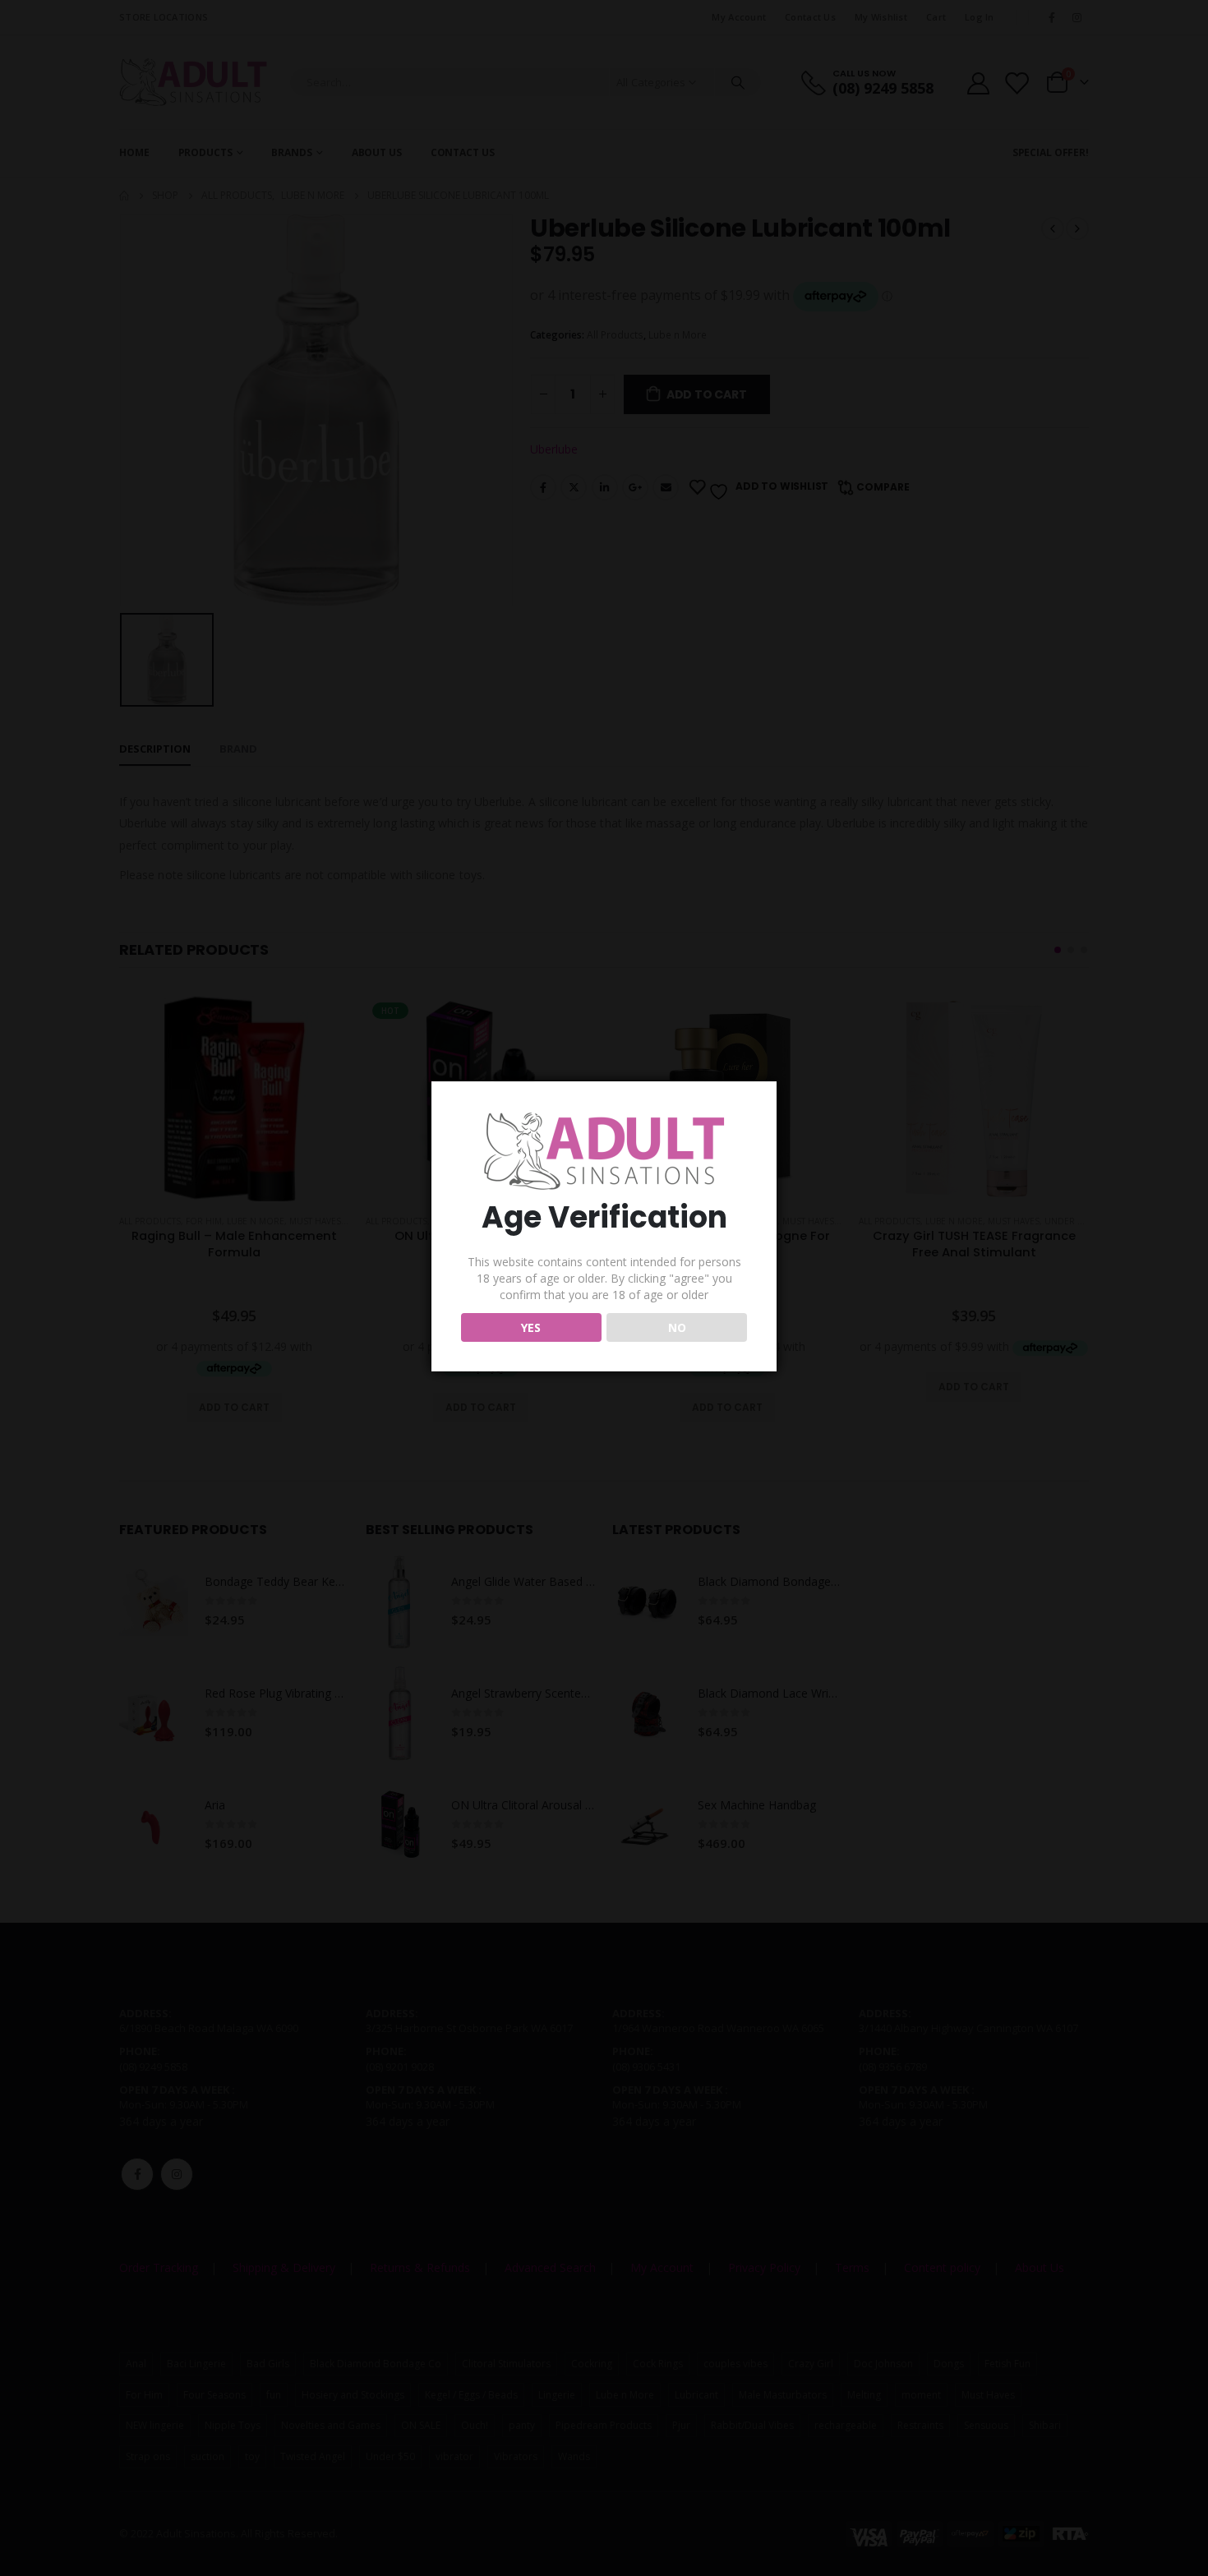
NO (677, 1327)
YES (531, 1327)
